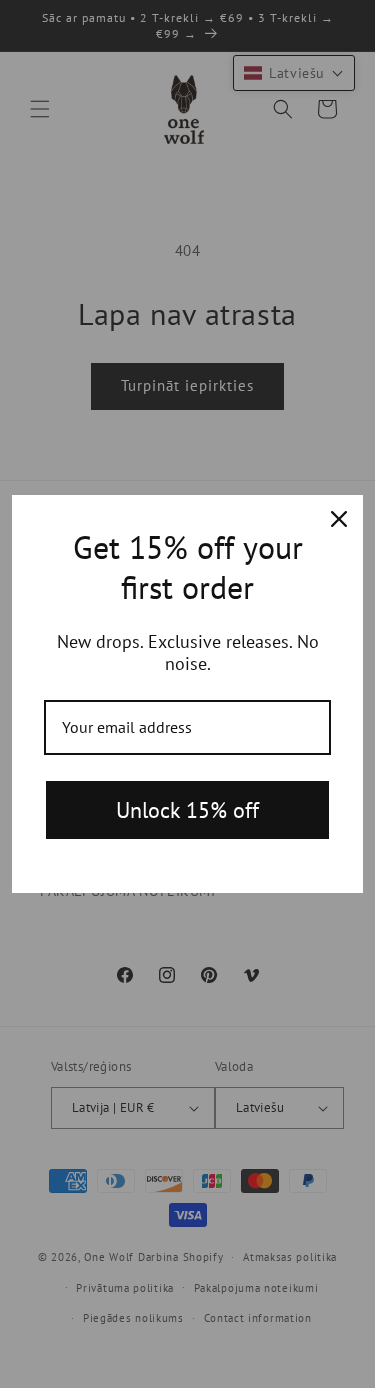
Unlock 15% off (187, 810)
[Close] (339, 519)
